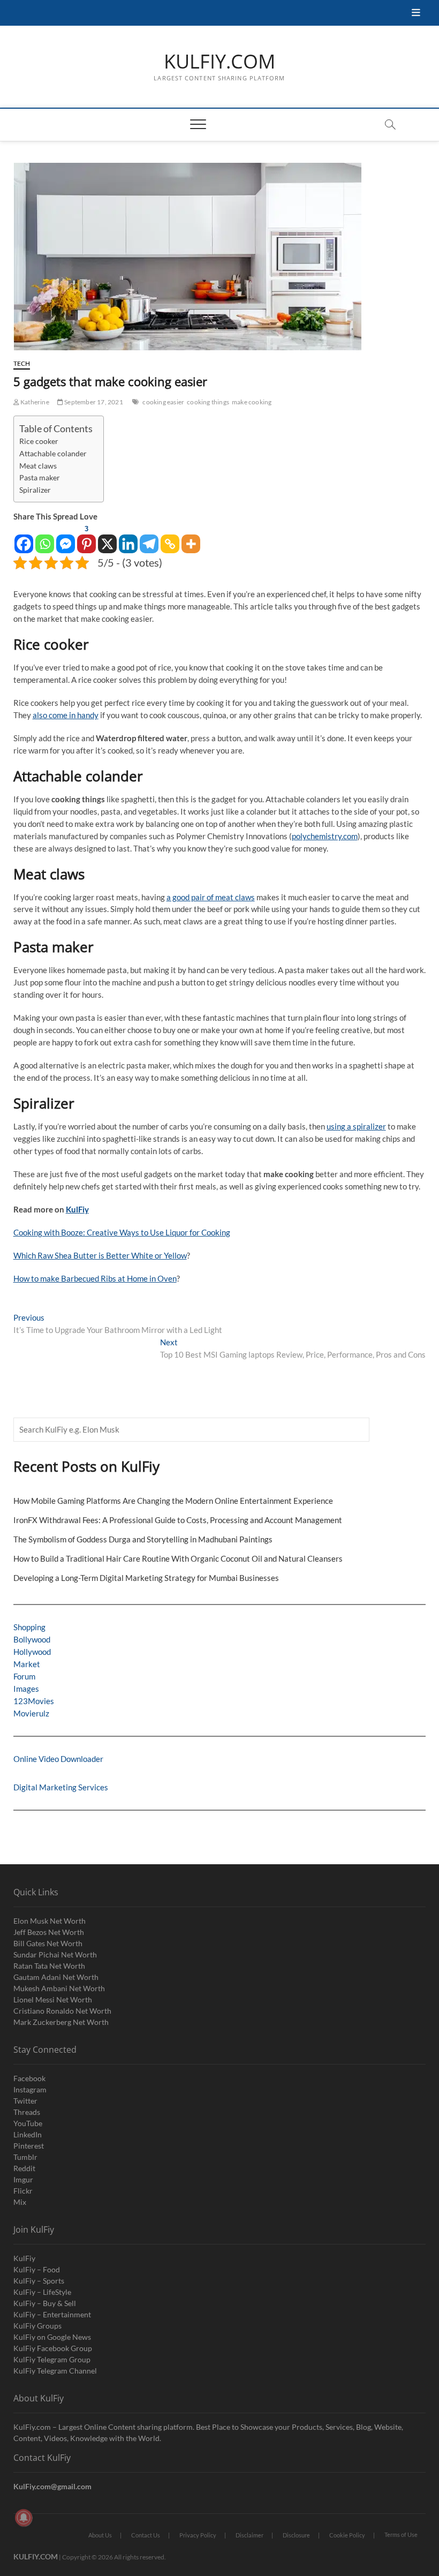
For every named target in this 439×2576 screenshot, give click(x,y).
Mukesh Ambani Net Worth (59, 1988)
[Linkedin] (128, 538)
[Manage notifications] (24, 2518)
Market (27, 1664)
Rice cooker (39, 441)
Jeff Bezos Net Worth (49, 1932)
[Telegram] (149, 538)
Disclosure (296, 2535)
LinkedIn (28, 2134)
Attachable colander (53, 454)
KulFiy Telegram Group (52, 2359)
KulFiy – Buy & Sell (45, 2303)
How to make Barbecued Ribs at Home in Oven (95, 1278)
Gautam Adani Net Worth (56, 1977)
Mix (20, 2202)
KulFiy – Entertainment (52, 2314)
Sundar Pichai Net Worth (55, 1954)
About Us (100, 2535)
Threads (27, 2112)
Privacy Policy (198, 2535)
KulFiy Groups (37, 2326)
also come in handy (66, 715)
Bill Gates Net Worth (48, 1943)
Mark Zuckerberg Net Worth (61, 2022)
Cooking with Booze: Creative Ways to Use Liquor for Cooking (122, 1232)
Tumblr (25, 2157)
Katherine (34, 402)
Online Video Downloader (58, 1759)
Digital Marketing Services (61, 1787)
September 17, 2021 (93, 402)
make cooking (252, 402)
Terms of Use (401, 2534)
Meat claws (38, 466)
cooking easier (163, 402)
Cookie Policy (347, 2535)
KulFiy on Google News (52, 2337)
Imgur (23, 2179)
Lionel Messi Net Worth (53, 1999)
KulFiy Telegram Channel (55, 2371)
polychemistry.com (325, 836)
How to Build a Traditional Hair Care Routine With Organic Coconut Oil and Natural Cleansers (178, 1558)
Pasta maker (40, 478)
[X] (107, 538)
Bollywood (32, 1639)
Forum (24, 1676)
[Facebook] (24, 538)
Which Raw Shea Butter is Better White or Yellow (100, 1255)
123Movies (34, 1701)
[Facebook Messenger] (66, 538)
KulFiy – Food (37, 2269)
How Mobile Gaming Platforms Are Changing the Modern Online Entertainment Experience (173, 1501)
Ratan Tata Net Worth (49, 1966)
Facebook (29, 2078)
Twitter (25, 2101)
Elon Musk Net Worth (50, 1921)
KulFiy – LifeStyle (42, 2292)
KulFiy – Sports (39, 2281)
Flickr (23, 2191)
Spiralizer (35, 490)
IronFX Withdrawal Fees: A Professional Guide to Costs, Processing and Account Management (178, 1520)
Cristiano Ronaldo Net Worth (62, 2011)
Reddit (24, 2168)
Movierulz (31, 1713)
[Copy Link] (170, 538)
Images (26, 1689)
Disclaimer (249, 2535)
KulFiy (77, 1209)
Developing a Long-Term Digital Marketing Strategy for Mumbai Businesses (146, 1578)
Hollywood (32, 1652)
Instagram (30, 2089)
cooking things (208, 402)
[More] (191, 538)
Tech (22, 363)
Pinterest (29, 2146)
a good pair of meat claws (211, 897)
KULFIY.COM (219, 62)
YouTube (28, 2123)
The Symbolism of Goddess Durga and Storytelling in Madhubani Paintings (143, 1539)
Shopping (29, 1627)
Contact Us (146, 2535)
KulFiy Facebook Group (53, 2348)
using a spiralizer (356, 1126)
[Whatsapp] (45, 538)
